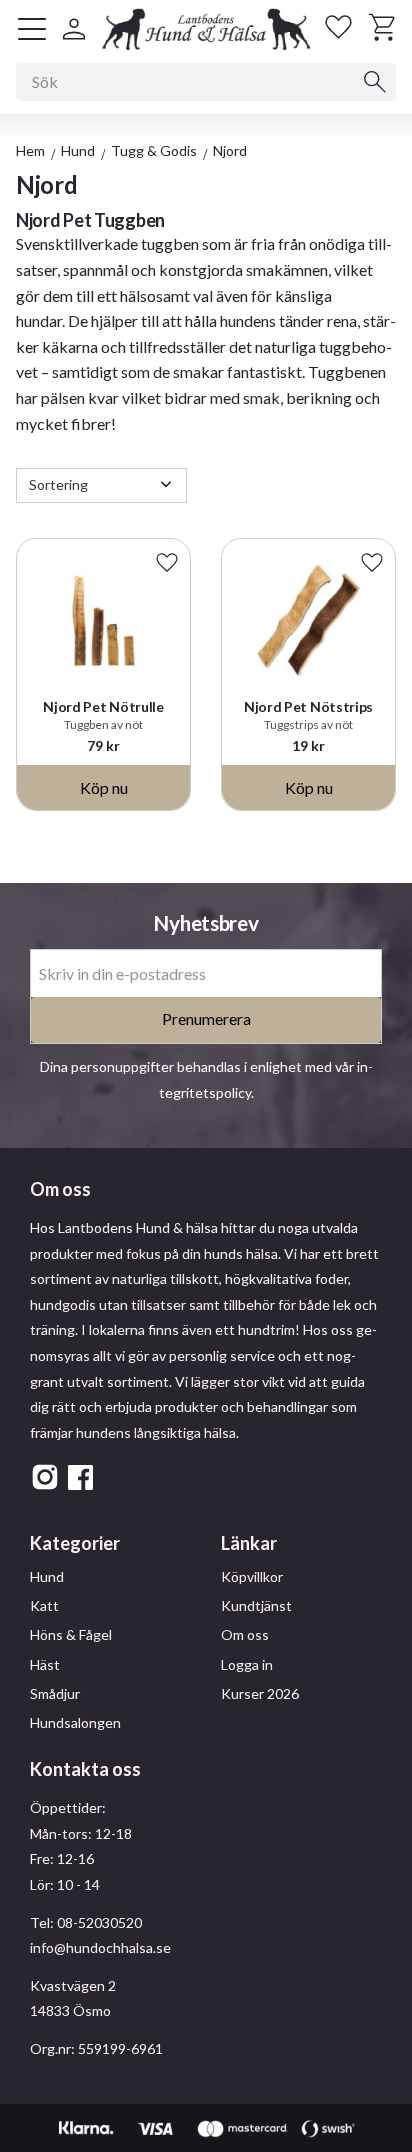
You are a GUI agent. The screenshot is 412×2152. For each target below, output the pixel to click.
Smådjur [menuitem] (55, 1693)
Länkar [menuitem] (249, 1543)
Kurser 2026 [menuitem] (260, 1693)
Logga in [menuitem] (247, 1664)
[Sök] (375, 82)
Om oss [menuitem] (245, 1634)
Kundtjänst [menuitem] (256, 1605)
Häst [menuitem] (45, 1664)
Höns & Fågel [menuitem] (71, 1634)
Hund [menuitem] (47, 1576)
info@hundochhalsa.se (100, 1947)
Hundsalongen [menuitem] (75, 1722)
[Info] (103, 787)
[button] (32, 29)
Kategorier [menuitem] (75, 1543)
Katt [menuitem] (44, 1605)
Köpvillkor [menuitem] (252, 1576)
